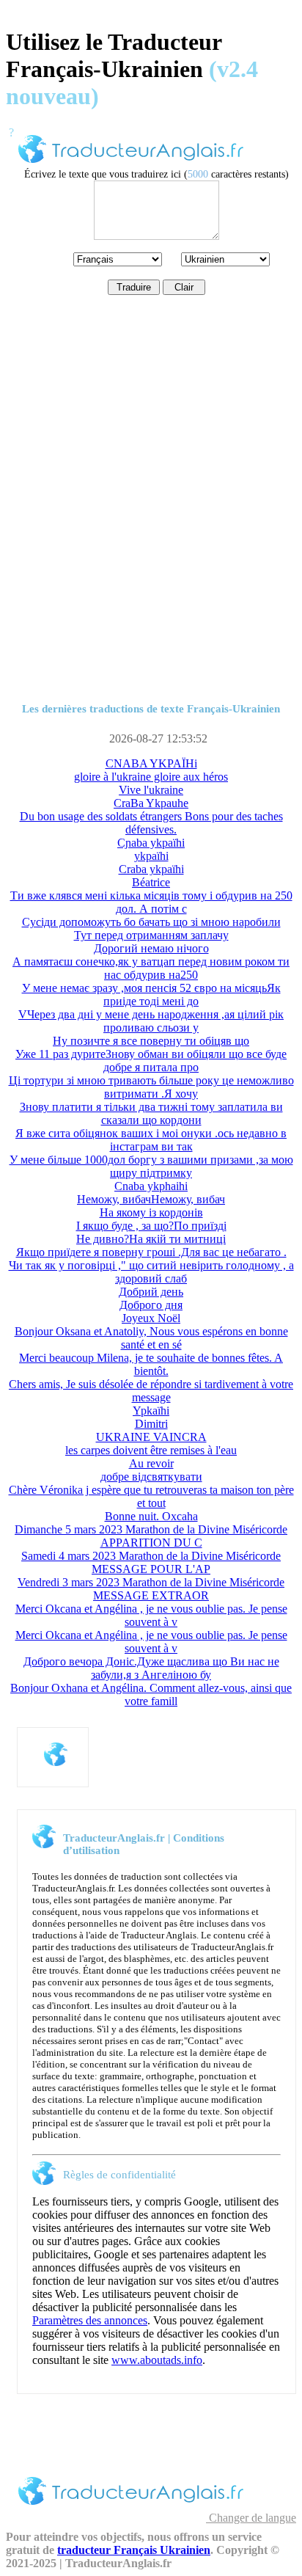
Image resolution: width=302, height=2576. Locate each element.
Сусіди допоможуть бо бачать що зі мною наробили (151, 922)
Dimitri (151, 1424)
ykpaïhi (151, 856)
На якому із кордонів (151, 1212)
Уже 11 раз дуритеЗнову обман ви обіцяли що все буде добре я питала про (151, 1061)
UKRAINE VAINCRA (151, 1437)
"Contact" (203, 2041)
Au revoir (151, 1463)
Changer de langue (251, 2518)
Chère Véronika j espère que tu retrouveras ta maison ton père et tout (151, 1496)
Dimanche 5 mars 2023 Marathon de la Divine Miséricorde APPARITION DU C (151, 1536)
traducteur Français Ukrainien (134, 2550)
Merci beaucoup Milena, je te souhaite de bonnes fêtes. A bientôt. (151, 1364)
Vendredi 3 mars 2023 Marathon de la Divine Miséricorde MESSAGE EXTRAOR (151, 1589)
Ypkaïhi (151, 1411)
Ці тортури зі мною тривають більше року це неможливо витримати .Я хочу (151, 1087)
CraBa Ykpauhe (151, 803)
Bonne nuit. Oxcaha (151, 1516)
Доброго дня (151, 1305)
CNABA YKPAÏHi (151, 763)
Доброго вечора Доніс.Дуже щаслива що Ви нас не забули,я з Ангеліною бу (151, 1668)
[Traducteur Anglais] (131, 165)
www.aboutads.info (157, 2360)
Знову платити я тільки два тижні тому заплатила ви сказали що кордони (151, 1113)
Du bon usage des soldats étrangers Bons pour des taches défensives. (151, 823)
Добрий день (151, 1292)
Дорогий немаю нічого (151, 948)
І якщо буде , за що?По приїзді (151, 1226)
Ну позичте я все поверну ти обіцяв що (151, 1041)
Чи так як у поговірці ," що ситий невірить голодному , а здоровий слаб (151, 1272)
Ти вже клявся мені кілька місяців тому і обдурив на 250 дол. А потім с (151, 902)
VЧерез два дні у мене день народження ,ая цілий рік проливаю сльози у (151, 1021)
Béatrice (151, 882)
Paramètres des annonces (90, 2320)
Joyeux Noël (151, 1318)
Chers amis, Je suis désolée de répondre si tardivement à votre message (151, 1391)
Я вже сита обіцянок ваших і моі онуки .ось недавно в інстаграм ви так (151, 1140)
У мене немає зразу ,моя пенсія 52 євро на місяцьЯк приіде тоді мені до (151, 995)
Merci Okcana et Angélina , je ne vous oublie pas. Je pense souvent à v (151, 1615)
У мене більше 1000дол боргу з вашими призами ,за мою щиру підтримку (151, 1166)
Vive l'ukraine (151, 790)
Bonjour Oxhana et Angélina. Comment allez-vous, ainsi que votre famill (151, 1694)
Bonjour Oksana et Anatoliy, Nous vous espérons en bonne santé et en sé (151, 1338)
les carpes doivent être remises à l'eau (151, 1450)
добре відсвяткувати (151, 1477)
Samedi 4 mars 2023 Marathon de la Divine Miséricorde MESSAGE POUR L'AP (151, 1562)
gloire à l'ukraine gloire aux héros (151, 777)
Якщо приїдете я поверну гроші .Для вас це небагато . (151, 1252)
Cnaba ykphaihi (151, 1186)
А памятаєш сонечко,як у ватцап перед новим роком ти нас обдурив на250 (151, 968)
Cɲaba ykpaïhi (151, 843)
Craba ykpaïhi (151, 869)
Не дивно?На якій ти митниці (151, 1239)
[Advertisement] (151, 534)
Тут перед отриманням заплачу (151, 935)
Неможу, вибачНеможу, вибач (151, 1199)
